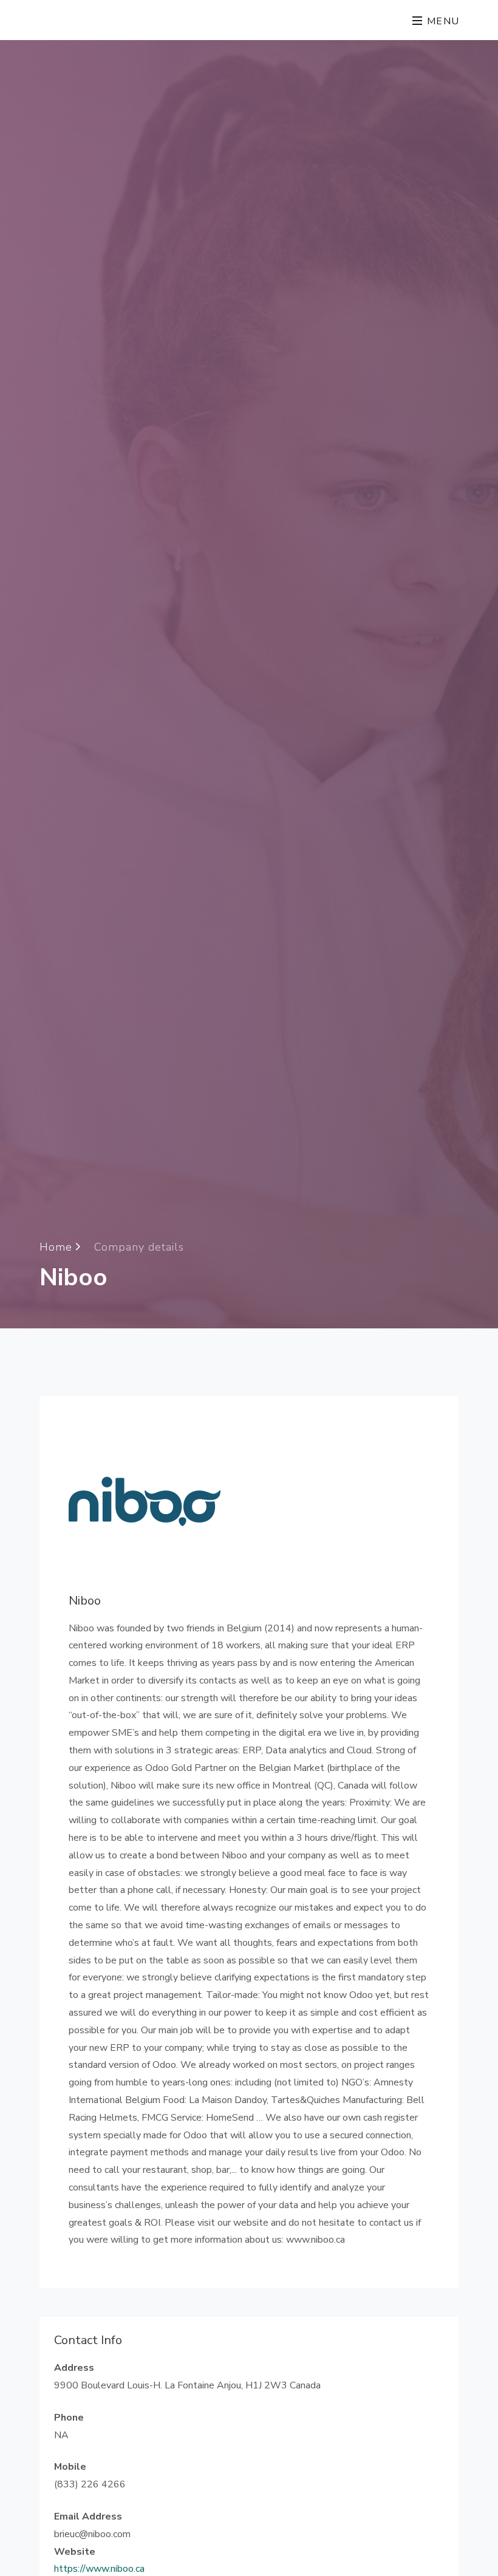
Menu (442, 21)
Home (58, 1246)
